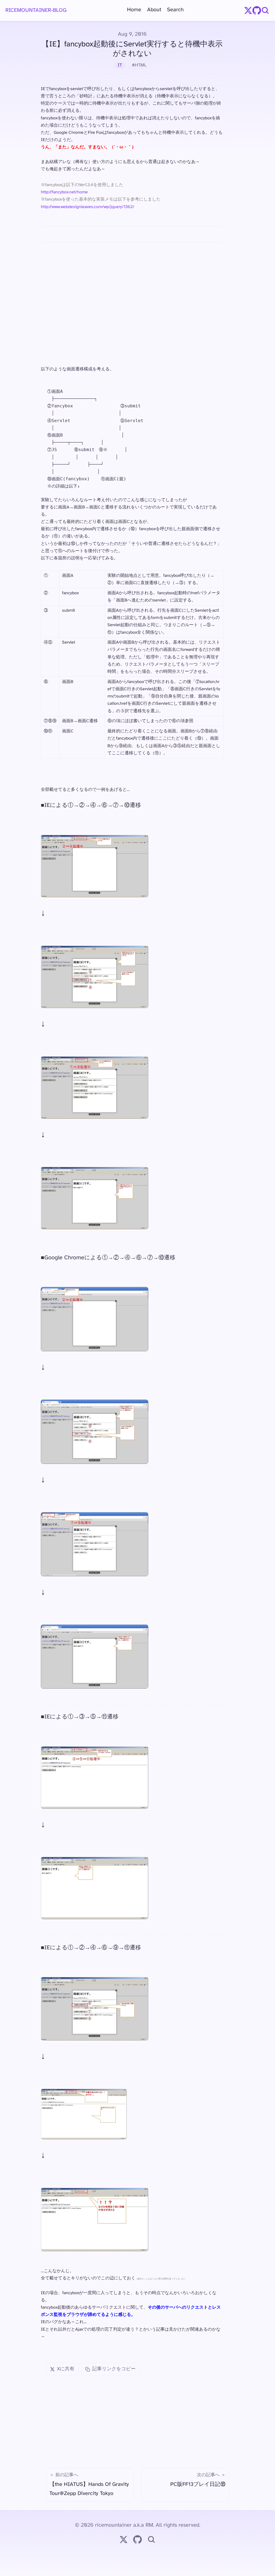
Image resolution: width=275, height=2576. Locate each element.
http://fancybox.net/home (64, 192)
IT (120, 65)
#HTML (139, 65)
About (154, 10)
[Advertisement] (132, 289)
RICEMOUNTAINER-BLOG (36, 10)
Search (175, 10)
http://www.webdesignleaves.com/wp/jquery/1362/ (88, 207)
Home (134, 10)
